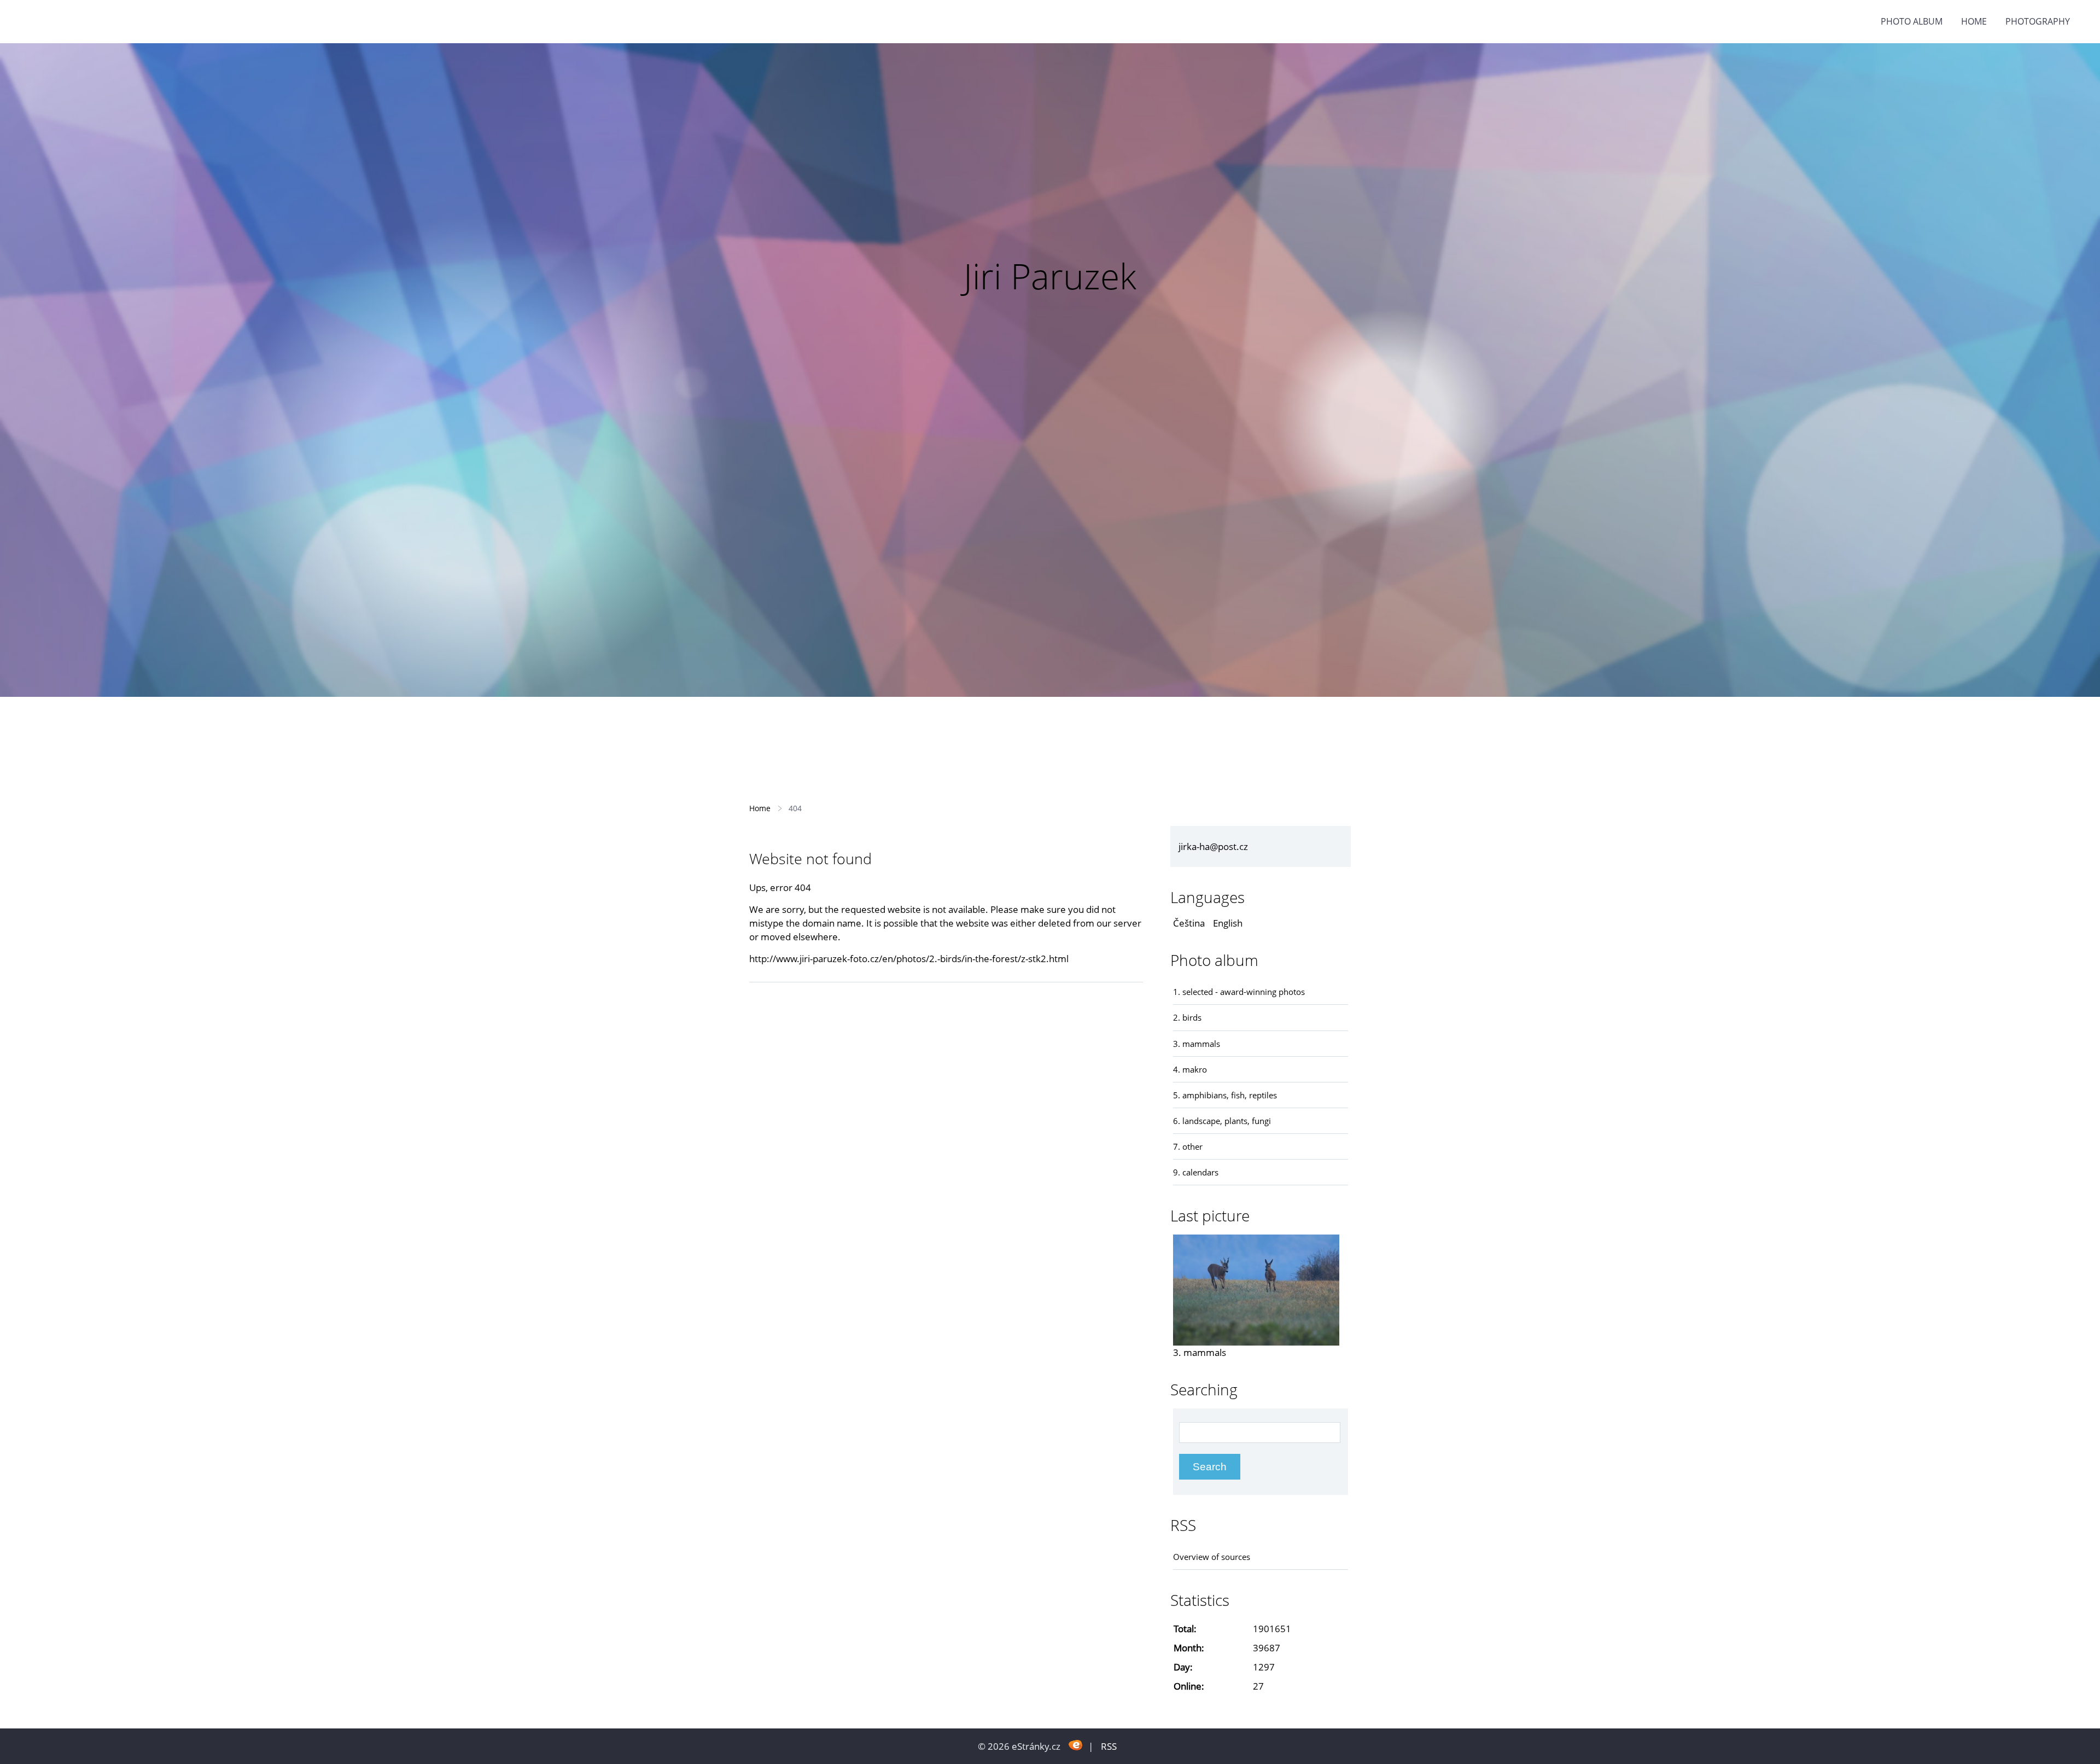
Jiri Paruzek (1050, 276)
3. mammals (1197, 1044)
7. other (1188, 1146)
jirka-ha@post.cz (1213, 846)
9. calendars (1196, 1172)
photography (2038, 21)
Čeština (1189, 923)
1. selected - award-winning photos (1239, 992)
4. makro (1190, 1069)
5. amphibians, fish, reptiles (1225, 1095)
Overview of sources (1212, 1557)
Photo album (1912, 21)
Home (1974, 21)
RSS (1109, 1746)
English (1228, 923)
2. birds (1187, 1017)
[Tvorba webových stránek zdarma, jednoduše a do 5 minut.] (1075, 1745)
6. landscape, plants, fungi (1222, 1121)
